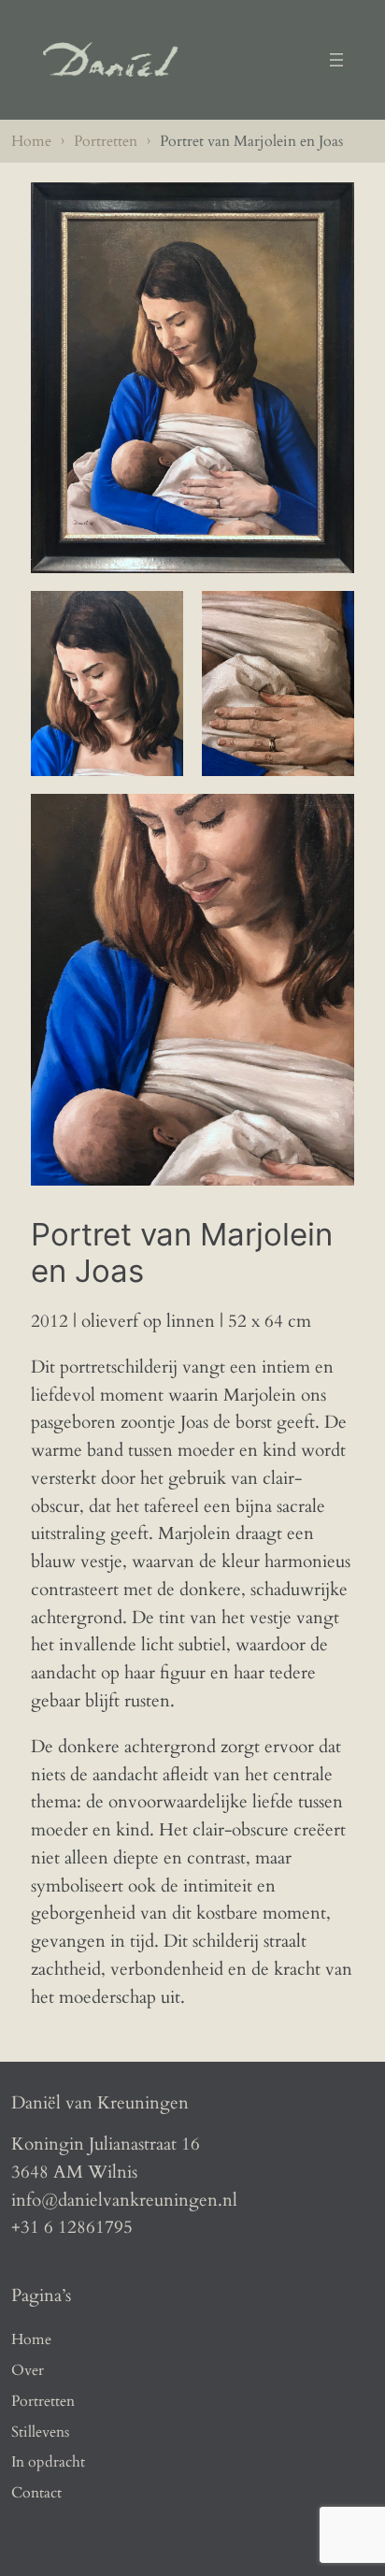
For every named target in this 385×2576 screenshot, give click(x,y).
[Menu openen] (336, 60)
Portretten (106, 141)
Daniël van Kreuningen (100, 2103)
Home (31, 141)
